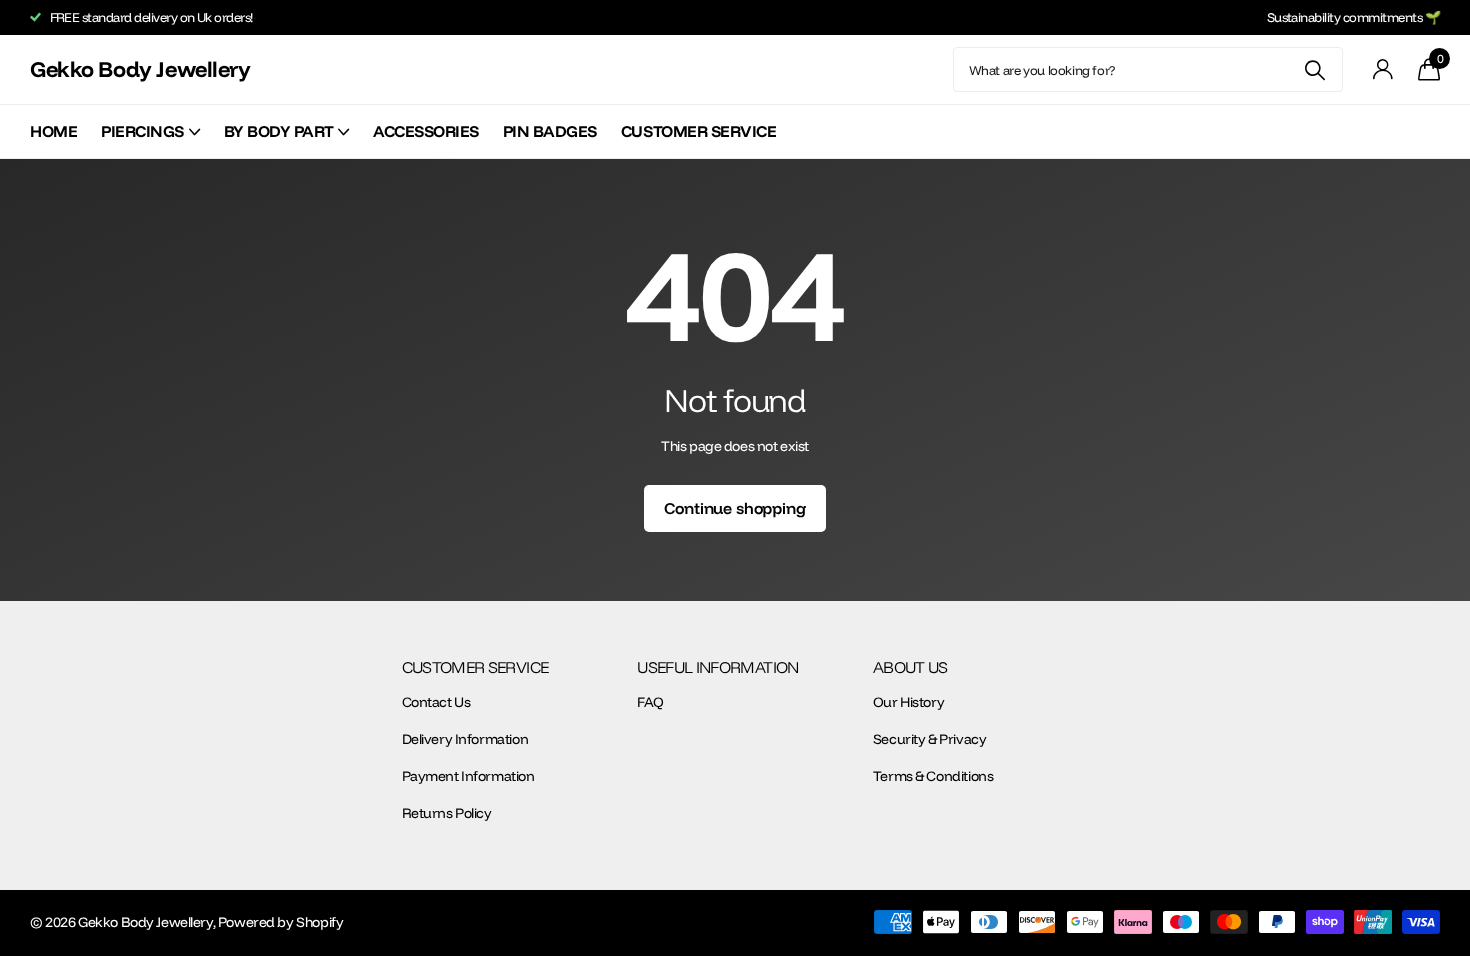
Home (53, 131)
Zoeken (1315, 69)
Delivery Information (465, 739)
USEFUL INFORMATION (717, 667)
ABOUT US (910, 667)
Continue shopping (734, 508)
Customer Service (698, 131)
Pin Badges (550, 131)
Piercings (142, 131)
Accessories (426, 131)
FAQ (650, 702)
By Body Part (278, 131)
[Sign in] (1383, 69)
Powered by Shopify (280, 922)
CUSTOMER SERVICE (475, 667)
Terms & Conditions (933, 776)
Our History (908, 702)
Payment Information (468, 776)
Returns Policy (447, 813)
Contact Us (436, 702)
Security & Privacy (929, 739)
